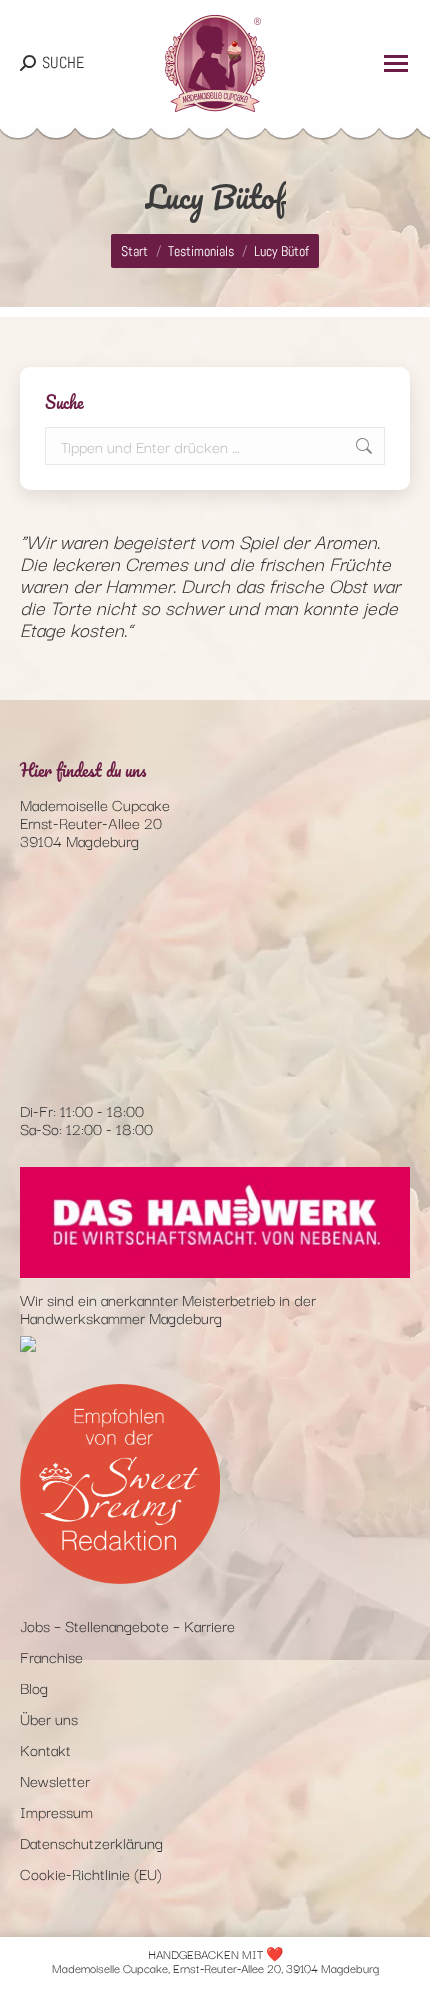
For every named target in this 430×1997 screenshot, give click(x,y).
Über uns (49, 1718)
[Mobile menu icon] (396, 63)
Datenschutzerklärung (91, 1842)
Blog (34, 1687)
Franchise (51, 1656)
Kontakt (45, 1749)
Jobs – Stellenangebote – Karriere (127, 1625)
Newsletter (55, 1780)
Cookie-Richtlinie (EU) (91, 1873)
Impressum (56, 1811)
